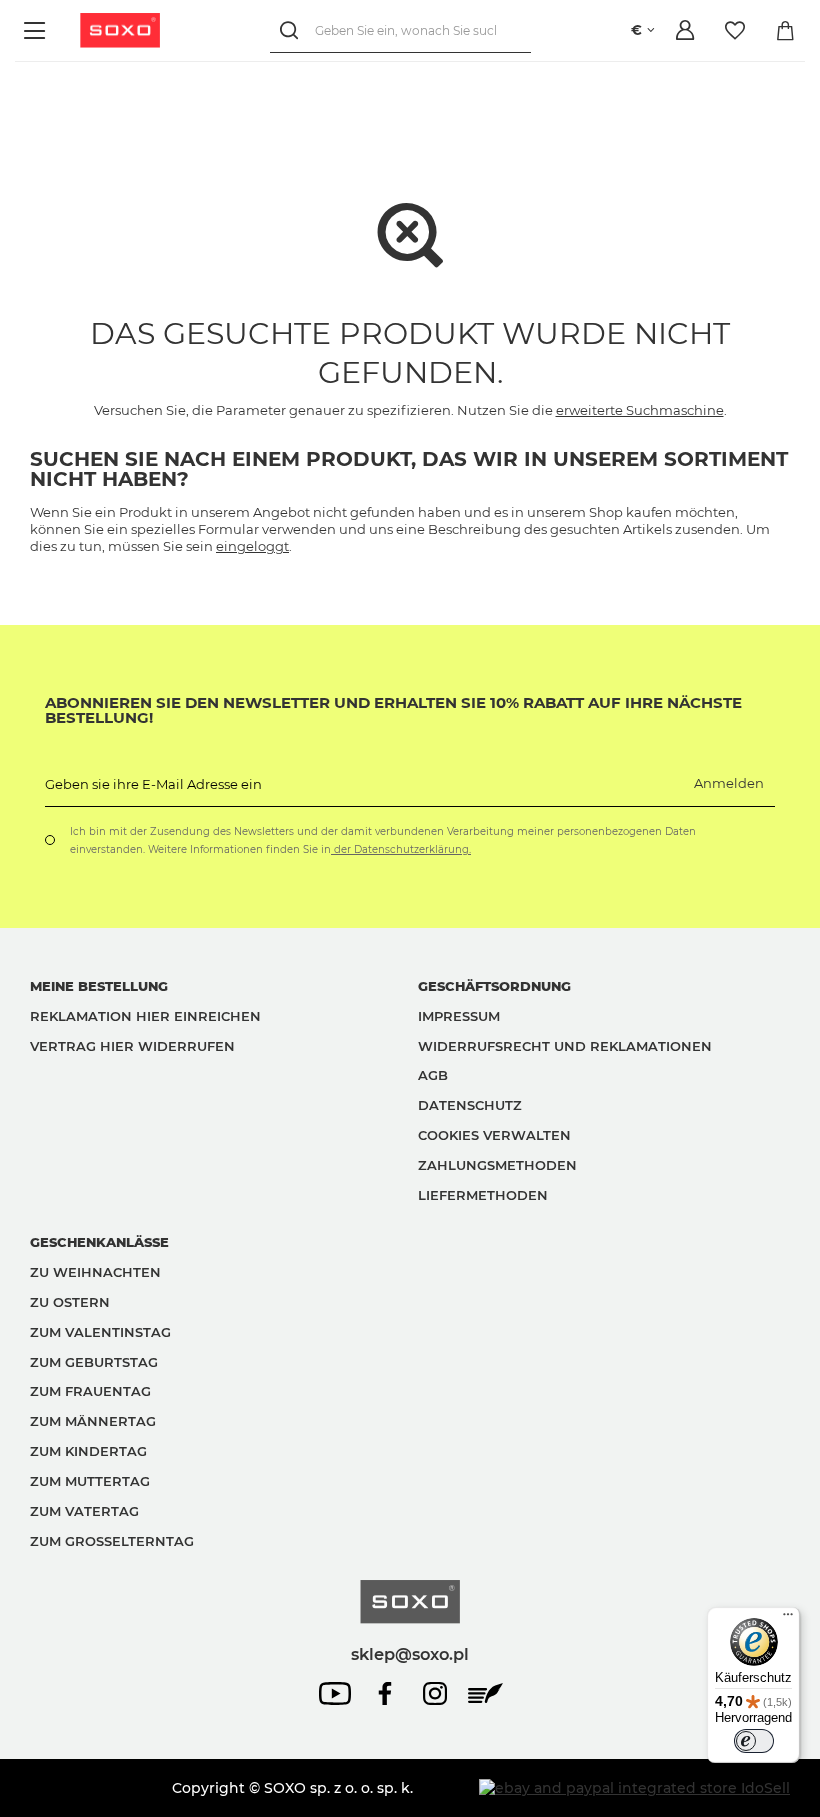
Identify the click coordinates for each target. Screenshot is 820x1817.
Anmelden (729, 783)
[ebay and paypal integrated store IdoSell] (634, 1788)
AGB (433, 1075)
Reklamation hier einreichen (145, 1016)
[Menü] (37, 30)
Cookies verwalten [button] (494, 1135)
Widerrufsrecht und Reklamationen (565, 1046)
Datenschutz (470, 1105)
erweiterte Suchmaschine (640, 410)
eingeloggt (252, 546)
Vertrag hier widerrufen (132, 1046)
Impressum (459, 1016)
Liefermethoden (483, 1195)
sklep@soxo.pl (410, 1654)
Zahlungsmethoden (497, 1165)
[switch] (754, 1741)
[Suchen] (292, 30)
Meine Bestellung (99, 986)
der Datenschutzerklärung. (401, 849)
